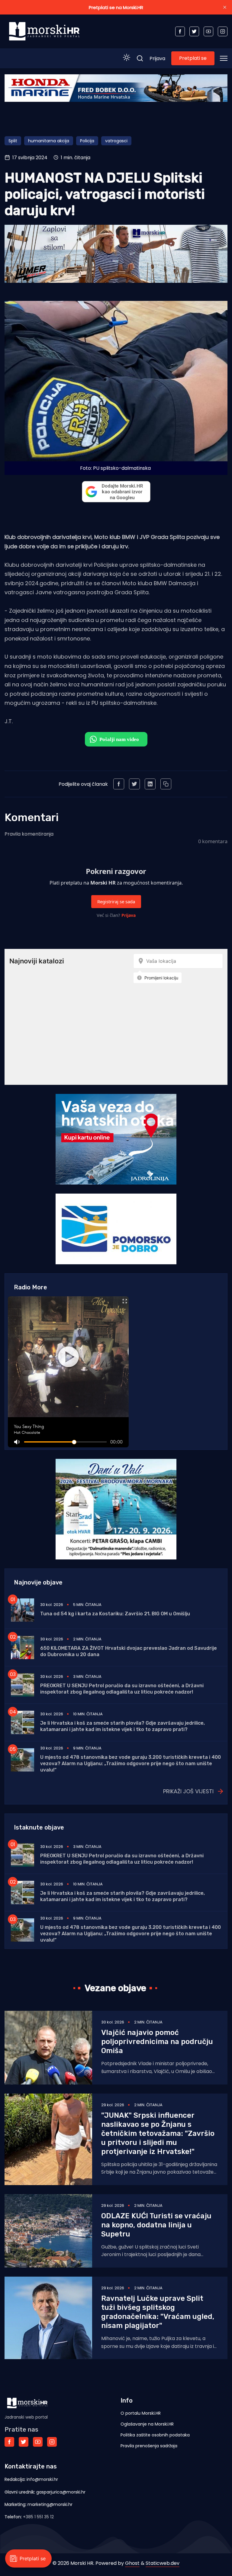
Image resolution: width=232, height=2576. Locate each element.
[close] (225, 7)
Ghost (132, 2563)
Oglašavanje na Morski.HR (147, 2424)
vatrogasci (116, 141)
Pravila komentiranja (29, 834)
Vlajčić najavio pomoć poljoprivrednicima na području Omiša (157, 2042)
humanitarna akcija (49, 141)
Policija (87, 141)
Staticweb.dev (163, 2563)
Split (13, 141)
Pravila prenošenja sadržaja (149, 2446)
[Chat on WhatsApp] (116, 739)
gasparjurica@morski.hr (61, 2492)
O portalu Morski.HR (141, 2413)
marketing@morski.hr (50, 2504)
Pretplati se (193, 58)
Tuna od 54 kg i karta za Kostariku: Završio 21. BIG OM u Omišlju (115, 1614)
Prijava (157, 58)
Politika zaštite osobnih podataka (155, 2435)
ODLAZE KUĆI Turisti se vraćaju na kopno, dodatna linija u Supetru (156, 2225)
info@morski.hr (42, 2479)
